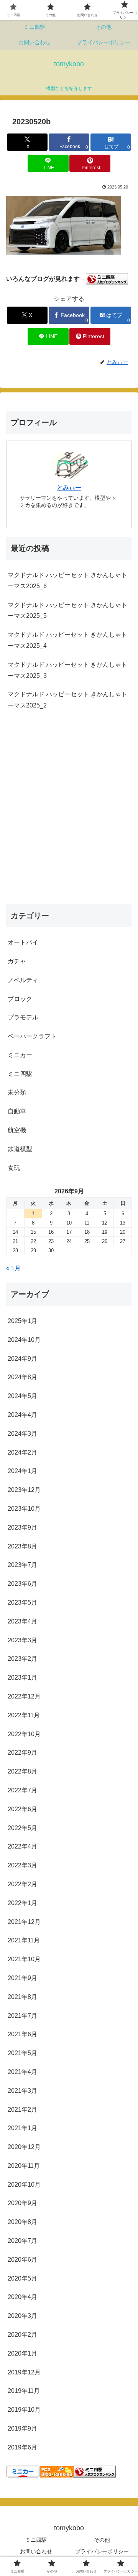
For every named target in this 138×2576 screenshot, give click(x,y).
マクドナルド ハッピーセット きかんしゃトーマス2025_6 (67, 581)
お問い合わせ (36, 2551)
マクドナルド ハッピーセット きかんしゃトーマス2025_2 (67, 700)
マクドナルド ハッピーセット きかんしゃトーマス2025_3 (67, 670)
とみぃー (69, 488)
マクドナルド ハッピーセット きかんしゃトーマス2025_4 (67, 640)
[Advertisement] (69, 815)
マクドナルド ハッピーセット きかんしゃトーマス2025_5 (67, 611)
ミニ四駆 (36, 2540)
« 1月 (13, 1268)
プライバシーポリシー (102, 2551)
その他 (102, 2540)
